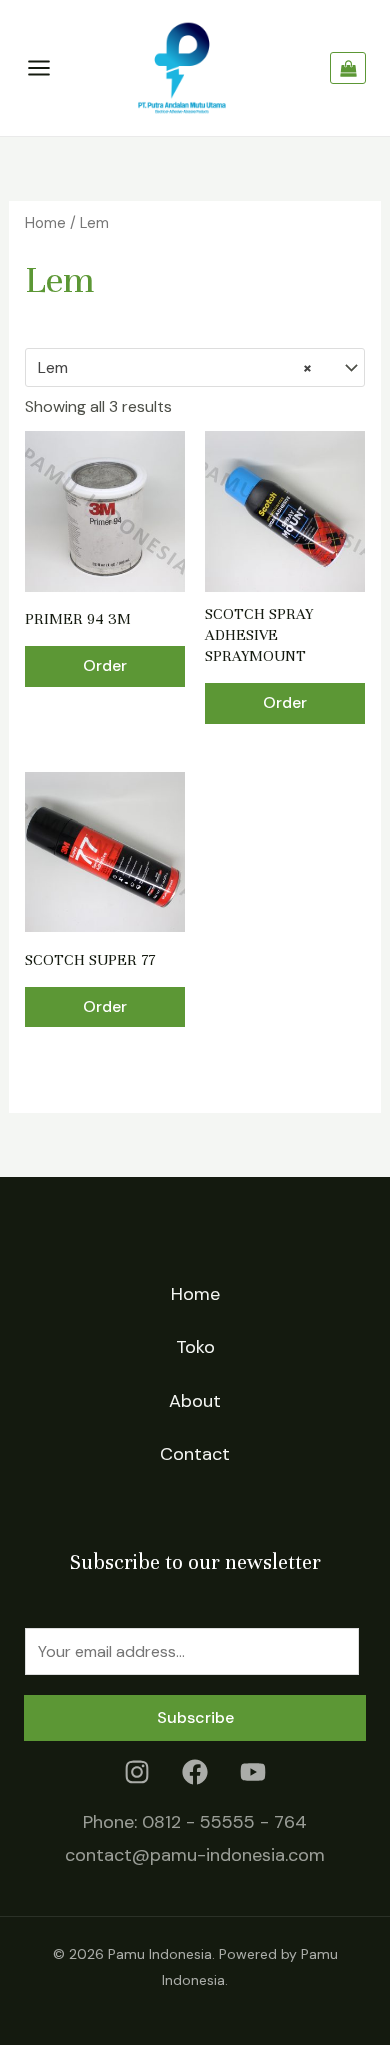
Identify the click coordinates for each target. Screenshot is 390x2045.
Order (105, 665)
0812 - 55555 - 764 (224, 1822)
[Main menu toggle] (39, 68)
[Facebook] (195, 1772)
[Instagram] (137, 1772)
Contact (195, 1454)
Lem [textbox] (175, 367)
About (195, 1401)
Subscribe (195, 1717)
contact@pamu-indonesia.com (195, 1855)
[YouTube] (253, 1772)
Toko (195, 1347)
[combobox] (195, 368)
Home (45, 223)
